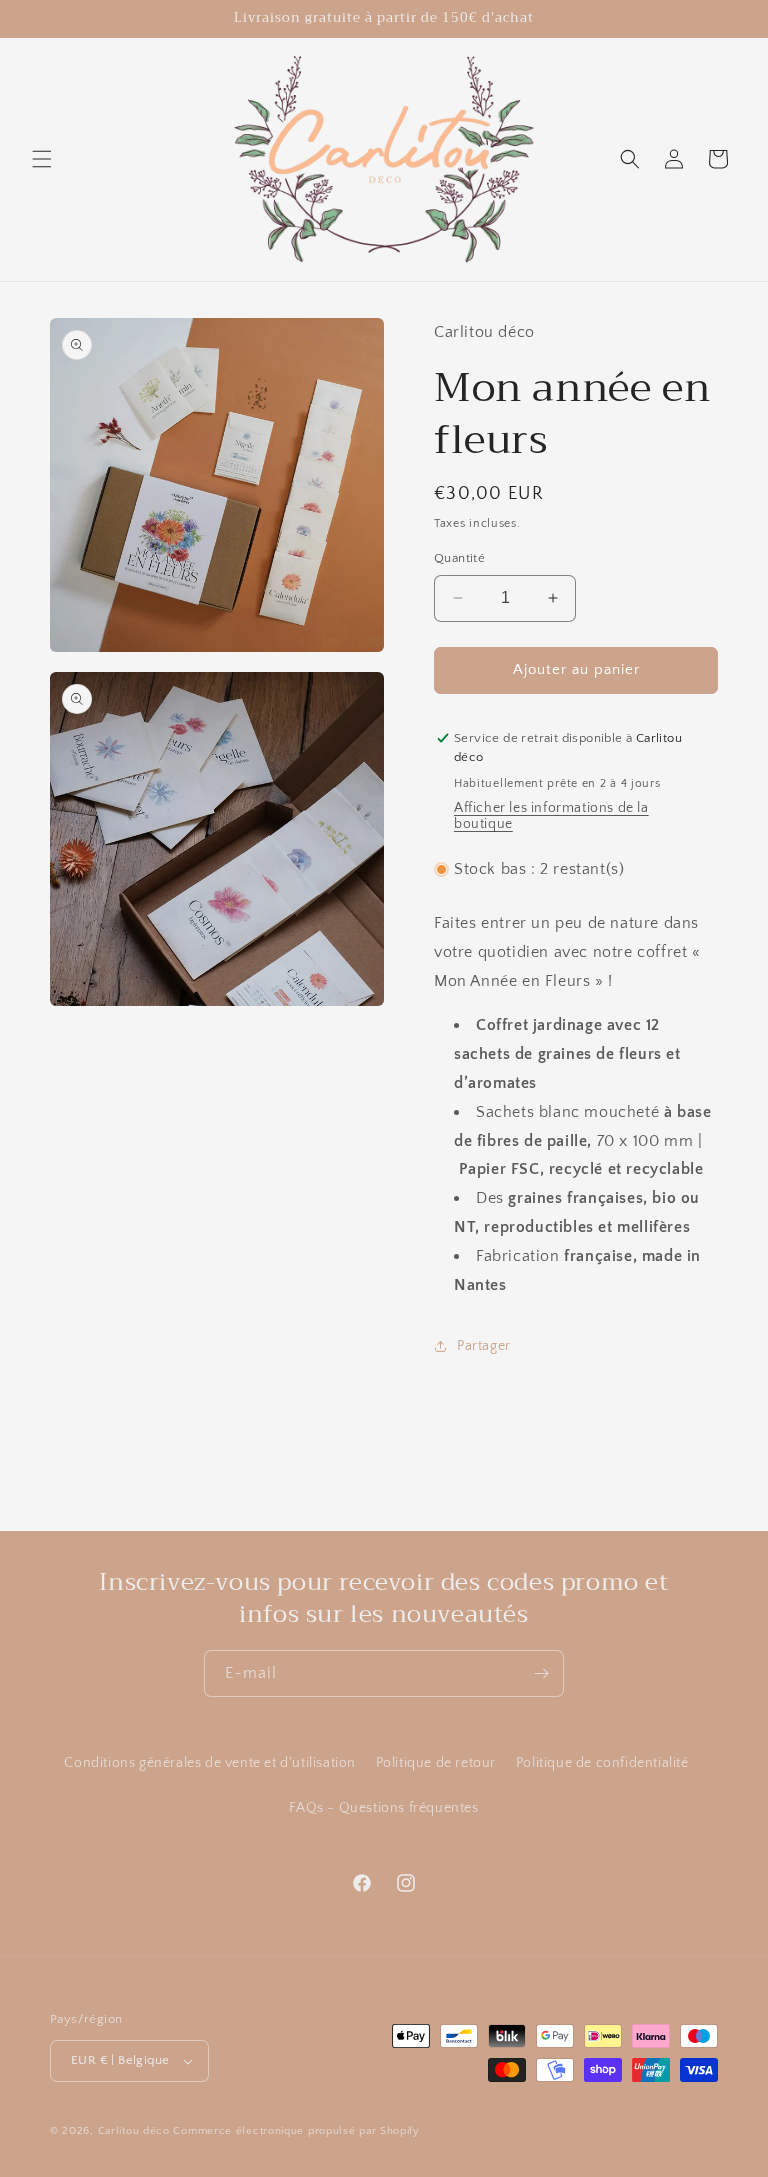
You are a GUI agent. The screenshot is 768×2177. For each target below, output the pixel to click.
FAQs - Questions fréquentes (383, 1808)
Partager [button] (484, 1346)
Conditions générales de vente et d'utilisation (210, 1763)
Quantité (459, 558)
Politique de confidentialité (602, 1763)
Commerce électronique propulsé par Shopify (296, 2131)
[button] (42, 159)
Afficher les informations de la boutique (551, 816)
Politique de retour (436, 1763)
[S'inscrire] (541, 1673)
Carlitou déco (134, 2131)
